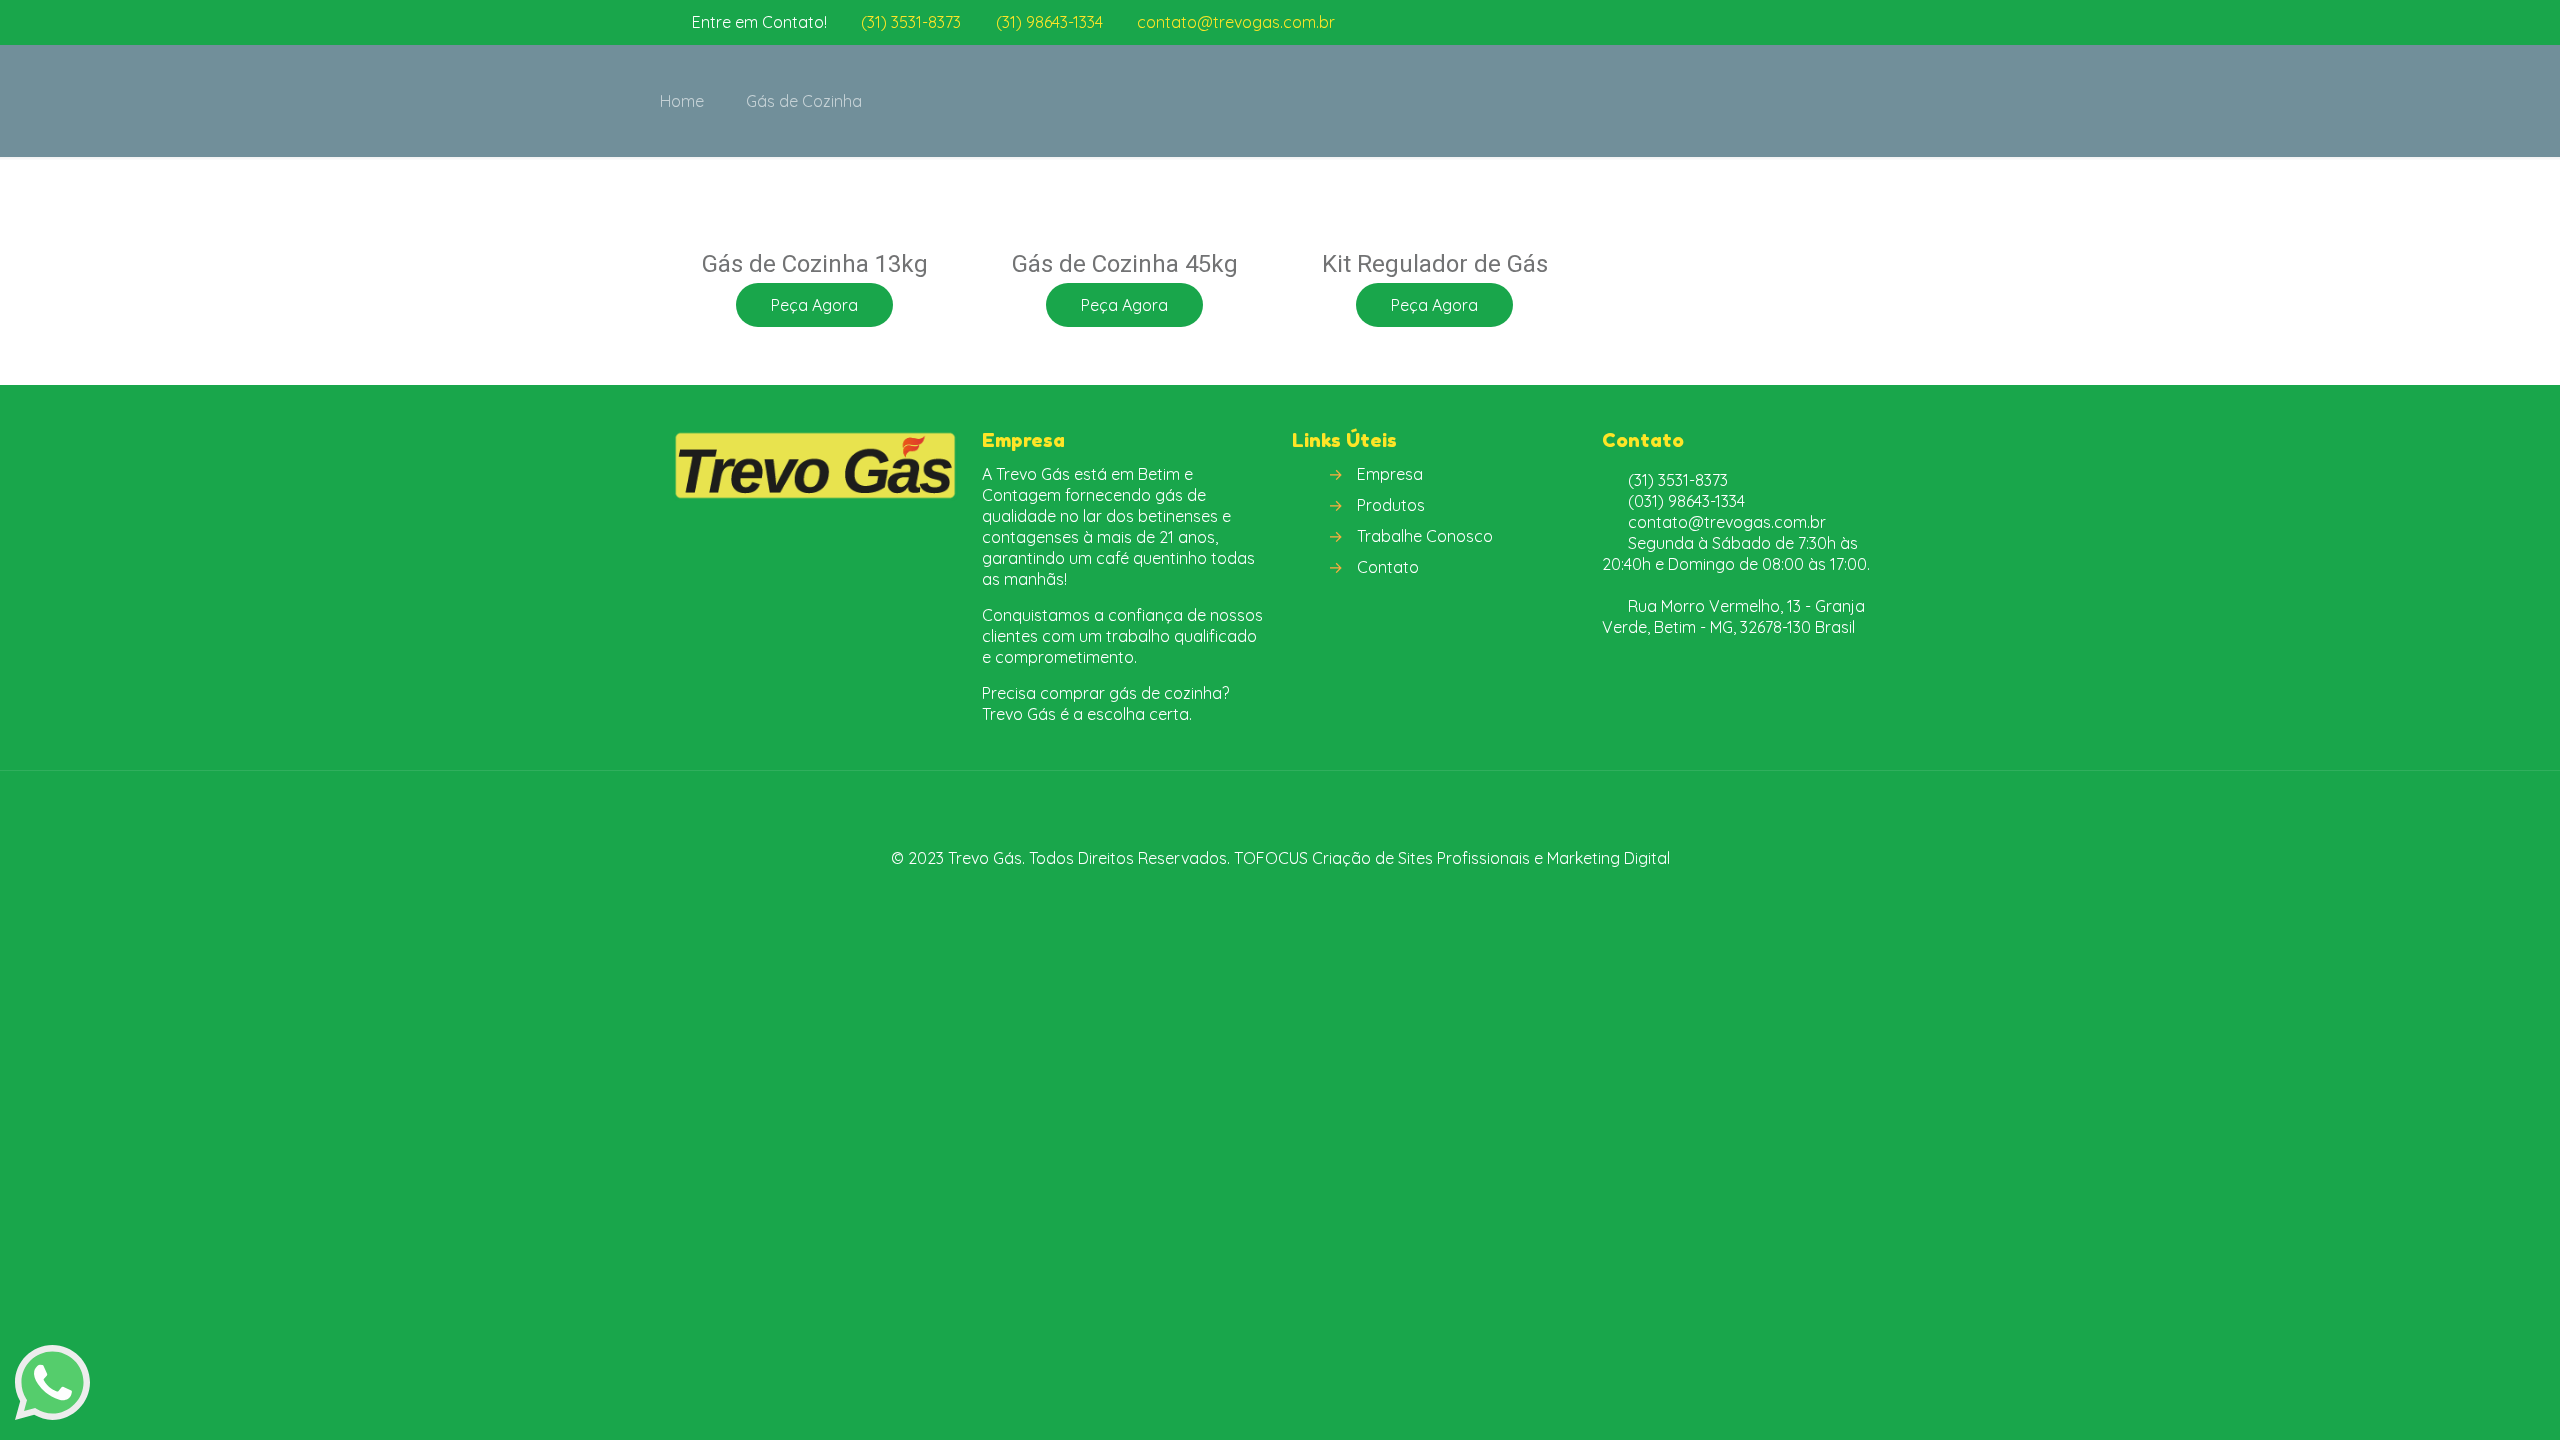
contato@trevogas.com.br (1236, 22)
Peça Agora (814, 305)
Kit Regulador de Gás (1435, 264)
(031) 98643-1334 (1686, 501)
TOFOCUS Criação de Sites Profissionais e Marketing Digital (1452, 858)
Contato (1388, 567)
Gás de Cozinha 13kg (815, 264)
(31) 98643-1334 (1049, 22)
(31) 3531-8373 (911, 22)
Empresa (1390, 474)
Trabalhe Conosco (1425, 536)
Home (682, 101)
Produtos (1391, 505)
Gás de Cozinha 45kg (1125, 264)
